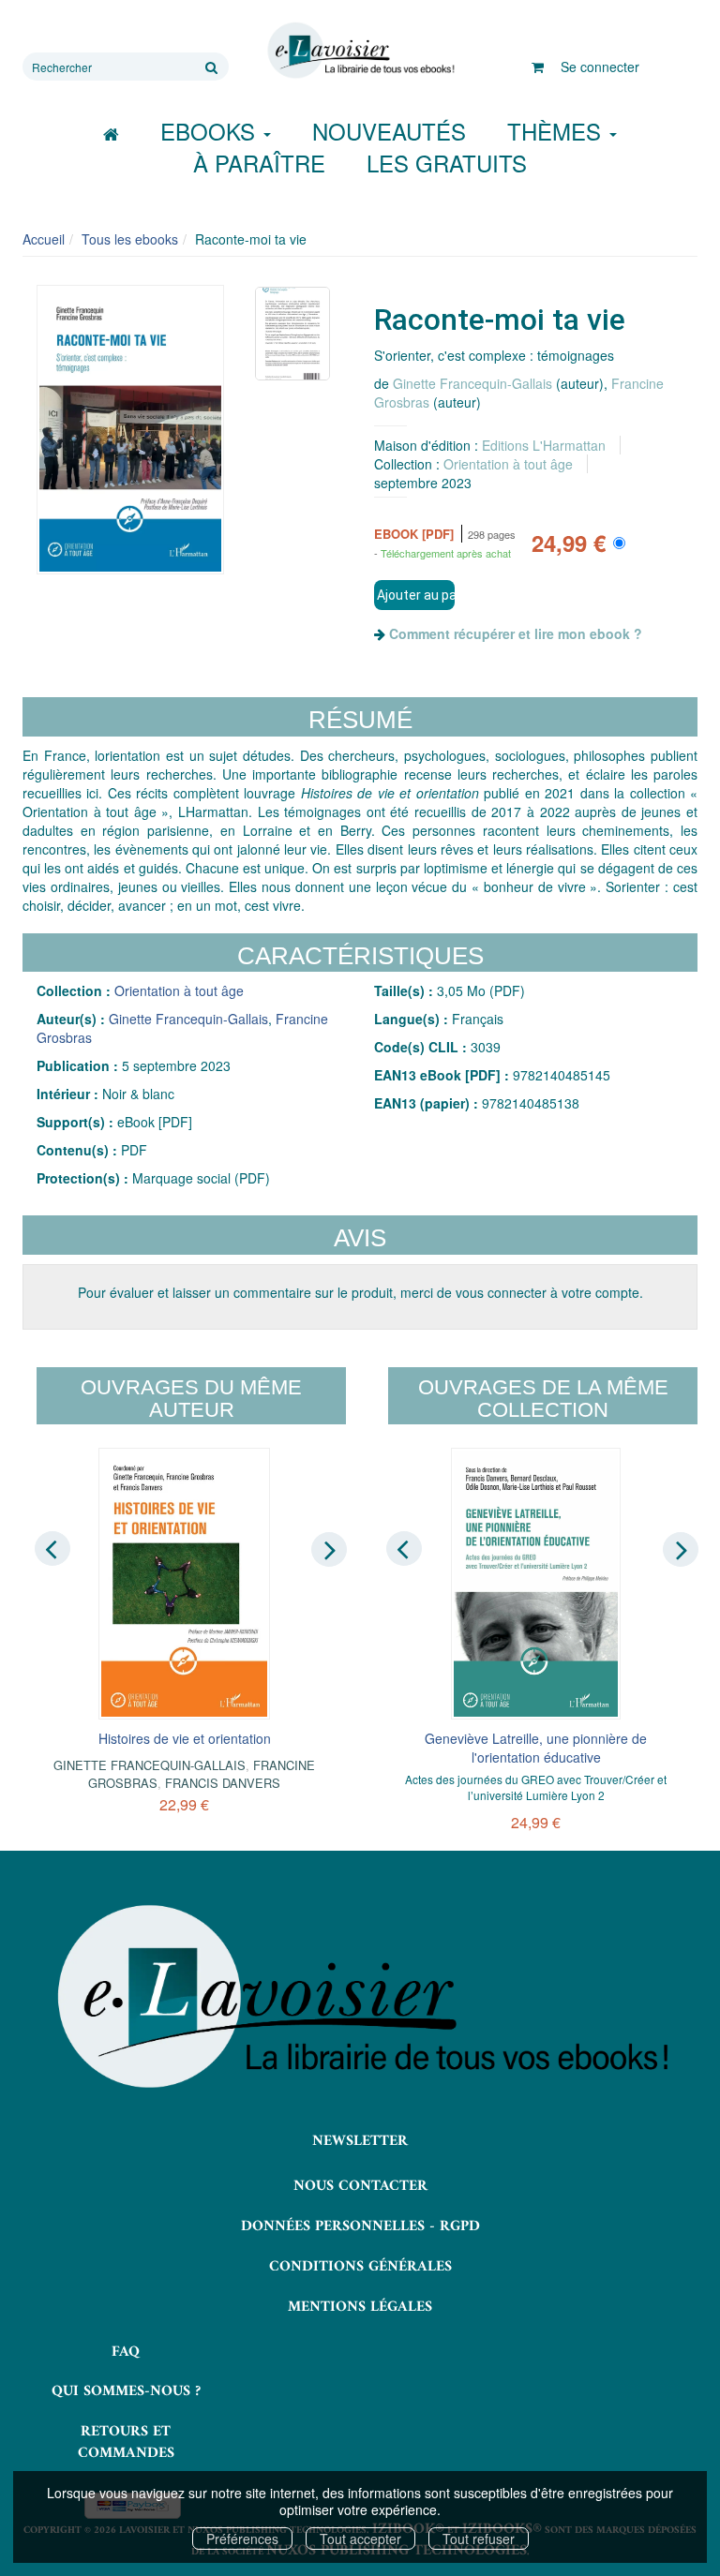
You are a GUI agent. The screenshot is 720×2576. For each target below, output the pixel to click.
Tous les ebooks (130, 239)
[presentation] (52, 1548)
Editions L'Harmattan (544, 445)
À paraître (259, 163)
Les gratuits (447, 163)
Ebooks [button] (211, 131)
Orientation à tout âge (508, 464)
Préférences (242, 2539)
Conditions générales (360, 2267)
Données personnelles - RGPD (360, 2226)
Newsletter (360, 2141)
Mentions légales (360, 2307)
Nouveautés (389, 131)
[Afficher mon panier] (538, 67)
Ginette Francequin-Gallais (472, 383)
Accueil (44, 239)
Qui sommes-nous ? (126, 2391)
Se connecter (600, 67)
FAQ (126, 2352)
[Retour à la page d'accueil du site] (360, 51)
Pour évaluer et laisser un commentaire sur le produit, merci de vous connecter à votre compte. (360, 1292)
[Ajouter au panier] (414, 595)
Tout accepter (360, 2539)
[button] (130, 430)
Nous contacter (360, 2186)
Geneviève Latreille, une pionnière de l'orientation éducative (536, 1748)
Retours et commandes (126, 2442)
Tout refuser (479, 2539)
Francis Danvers (223, 1783)
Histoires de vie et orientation (185, 1738)
